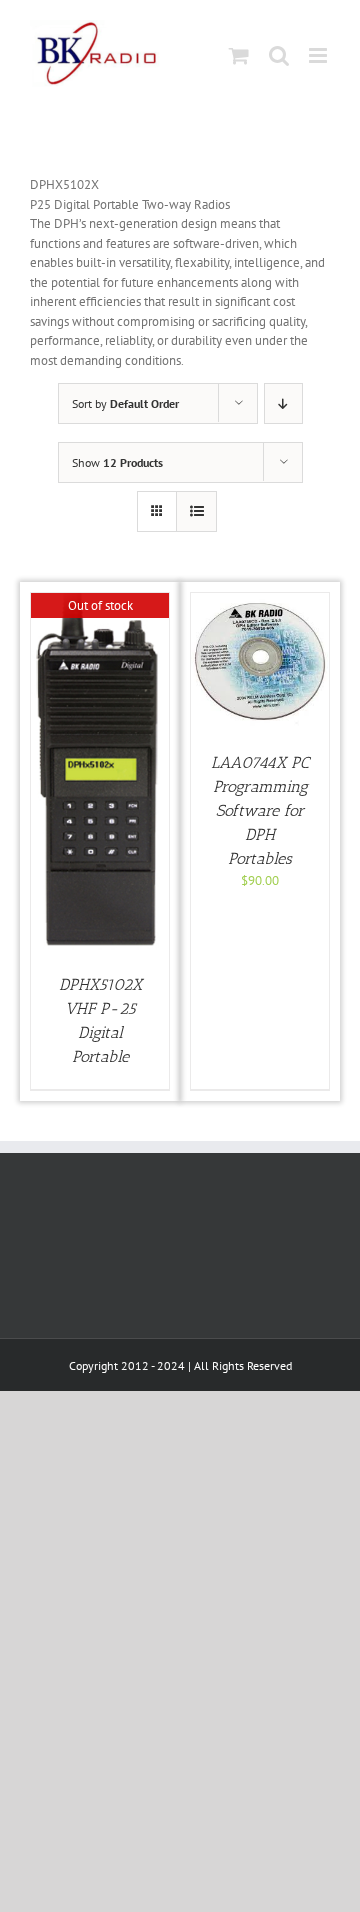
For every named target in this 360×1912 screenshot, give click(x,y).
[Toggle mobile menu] (319, 55)
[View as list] (196, 511)
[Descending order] (283, 403)
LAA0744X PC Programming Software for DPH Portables (260, 810)
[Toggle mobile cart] (239, 55)
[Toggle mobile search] (279, 55)
